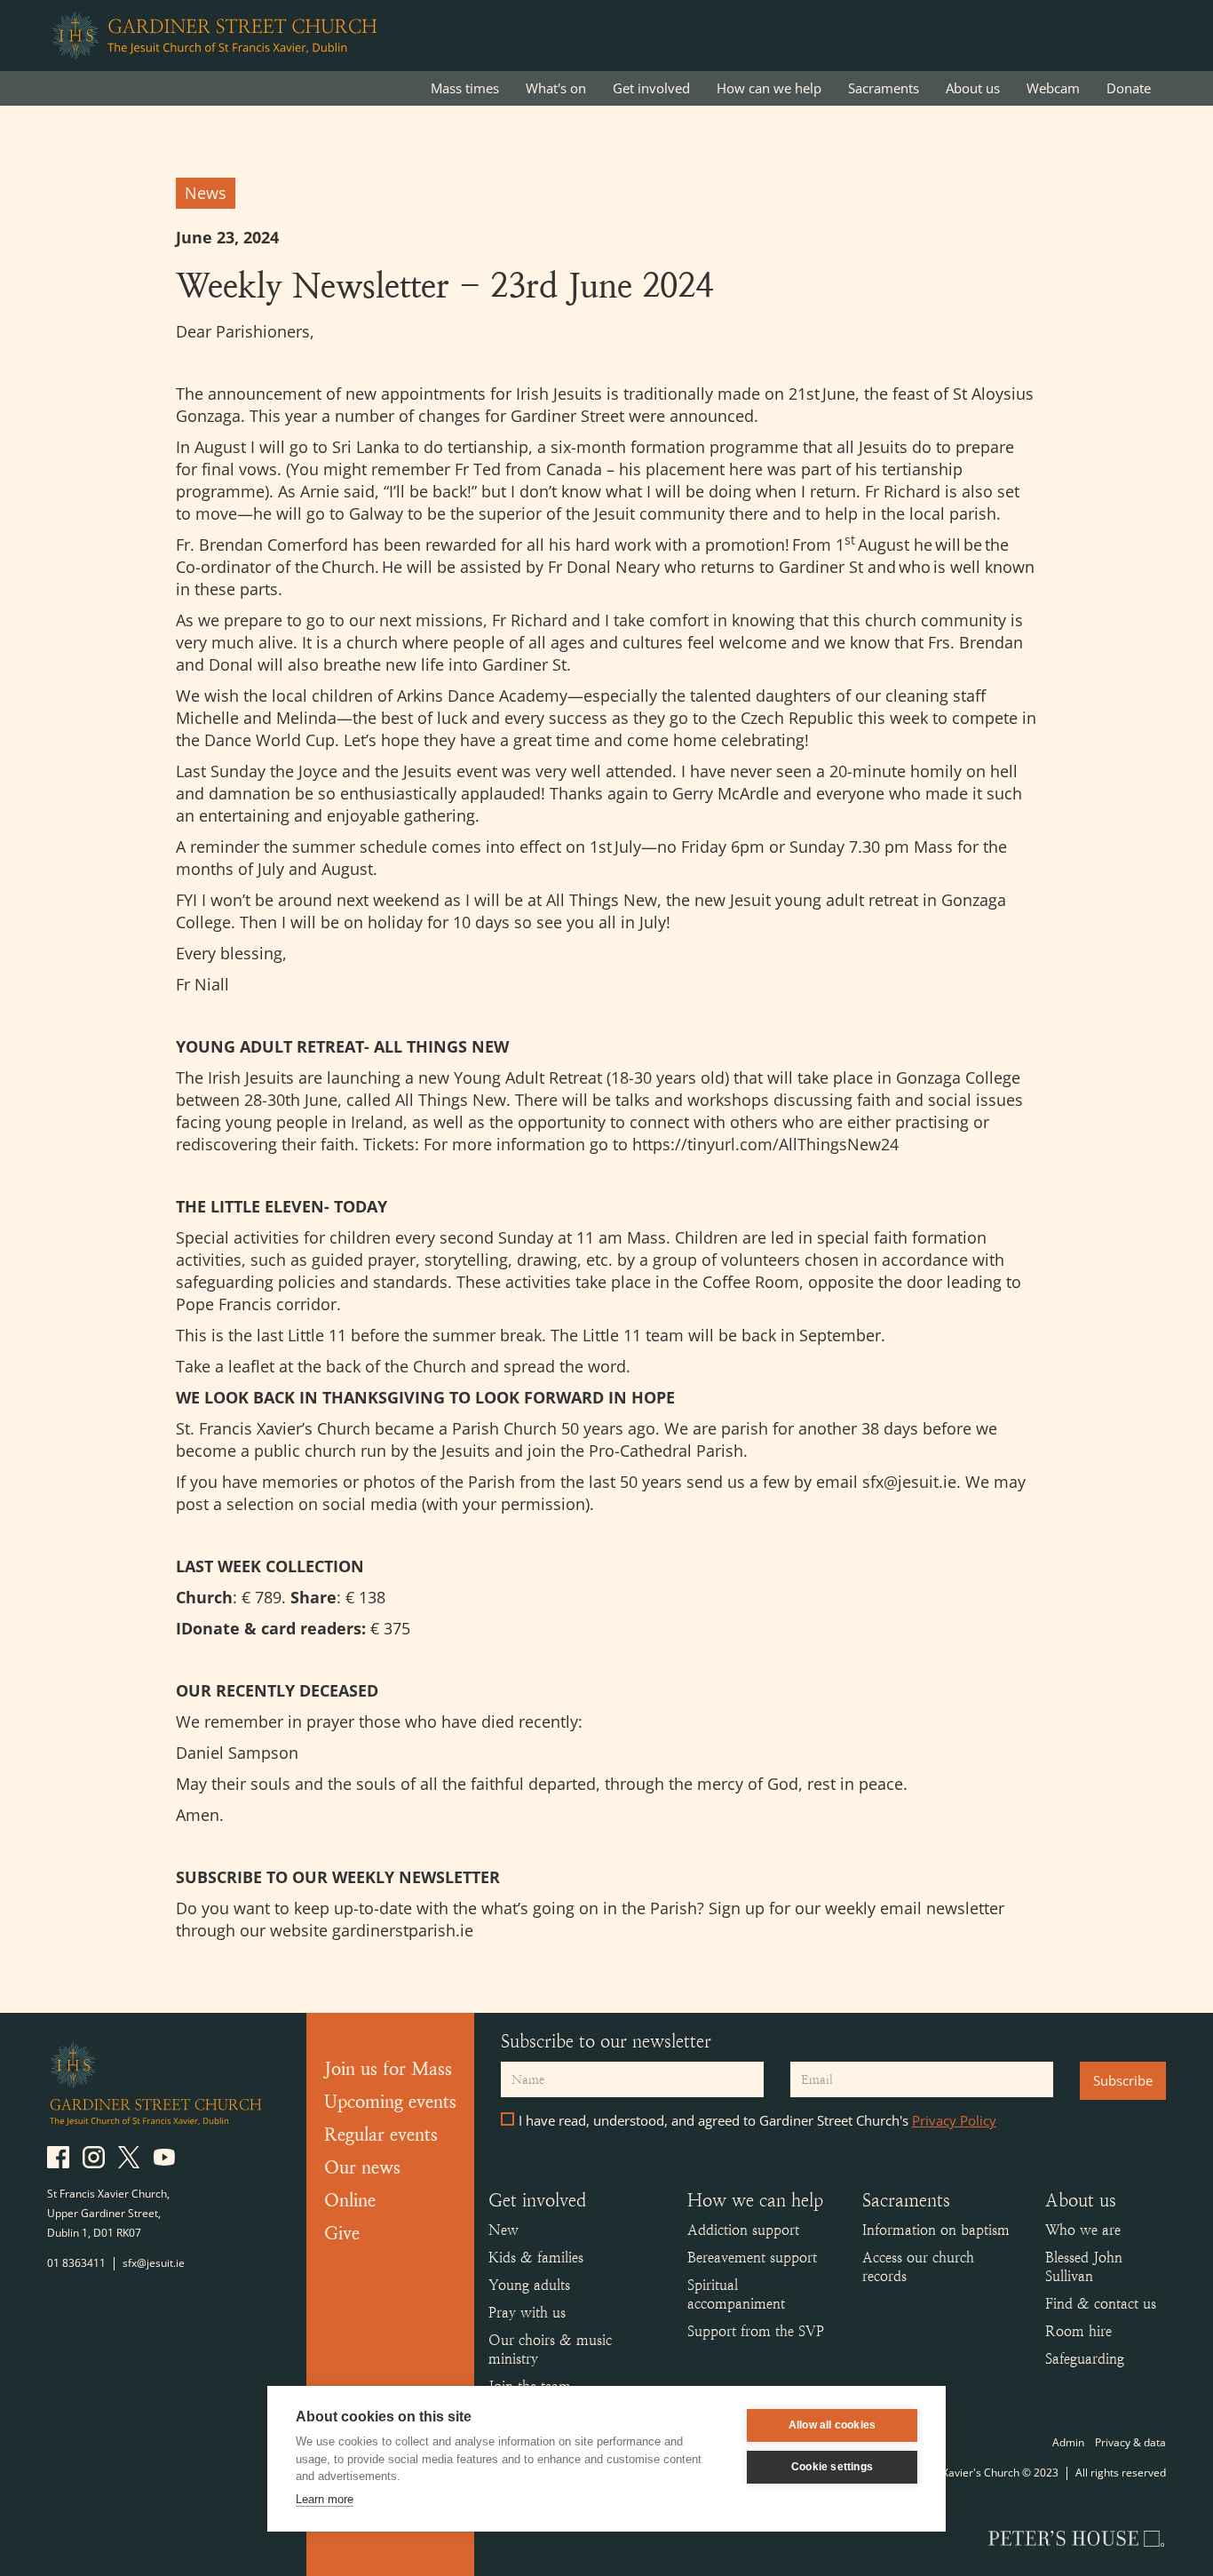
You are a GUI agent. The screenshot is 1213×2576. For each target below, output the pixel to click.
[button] (556, 88)
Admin (1068, 2442)
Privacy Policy (954, 2120)
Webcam (1053, 88)
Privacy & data (1130, 2442)
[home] (214, 36)
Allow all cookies (832, 2425)
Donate (1129, 88)
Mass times (465, 88)
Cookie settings (832, 2467)
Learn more (325, 2499)
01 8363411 (76, 2263)
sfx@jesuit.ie (154, 2263)
